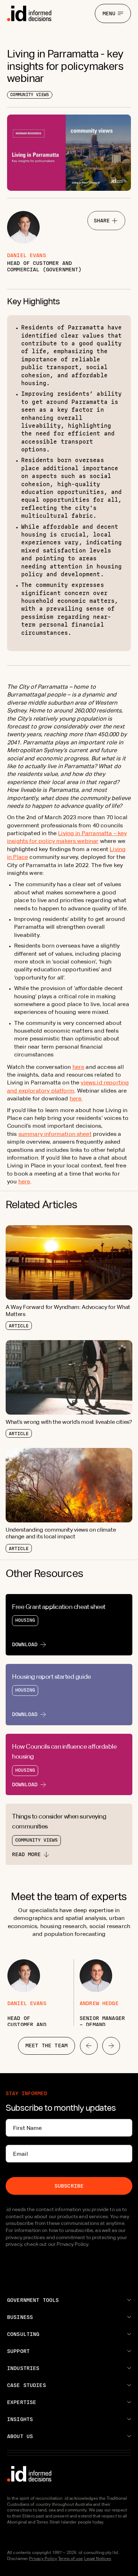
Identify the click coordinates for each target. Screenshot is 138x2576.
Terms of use (70, 2559)
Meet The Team (47, 2045)
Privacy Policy (43, 2559)
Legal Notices (98, 2559)
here (79, 1067)
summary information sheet (55, 1134)
